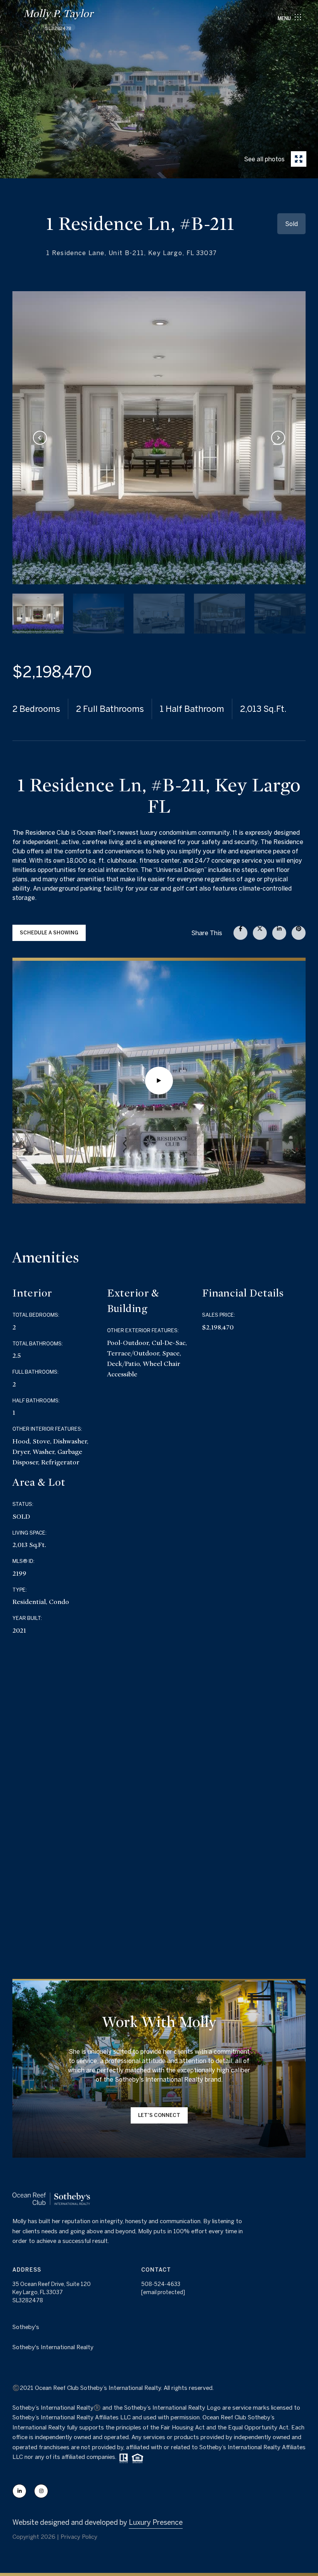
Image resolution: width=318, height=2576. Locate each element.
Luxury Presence (156, 2522)
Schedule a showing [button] (49, 933)
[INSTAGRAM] (41, 2491)
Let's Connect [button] (159, 2115)
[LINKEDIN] (19, 2491)
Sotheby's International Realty (53, 2347)
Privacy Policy (79, 2537)
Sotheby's (26, 2327)
